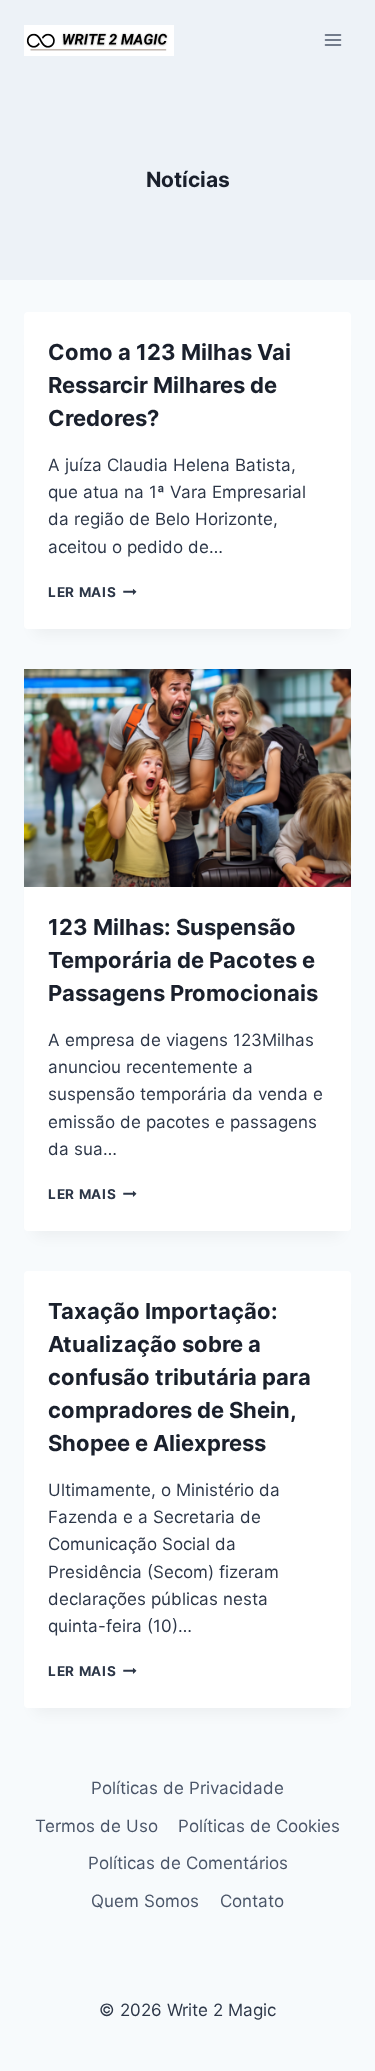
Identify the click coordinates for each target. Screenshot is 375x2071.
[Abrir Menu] (332, 39)
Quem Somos (145, 1901)
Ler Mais (92, 592)
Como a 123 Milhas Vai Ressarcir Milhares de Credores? (169, 385)
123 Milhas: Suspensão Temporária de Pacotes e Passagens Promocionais (183, 960)
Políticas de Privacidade (187, 1788)
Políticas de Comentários (188, 1863)
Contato (252, 1901)
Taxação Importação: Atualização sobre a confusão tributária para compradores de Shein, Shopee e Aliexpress (179, 1377)
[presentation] (187, 778)
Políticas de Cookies (259, 1826)
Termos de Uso (96, 1826)
